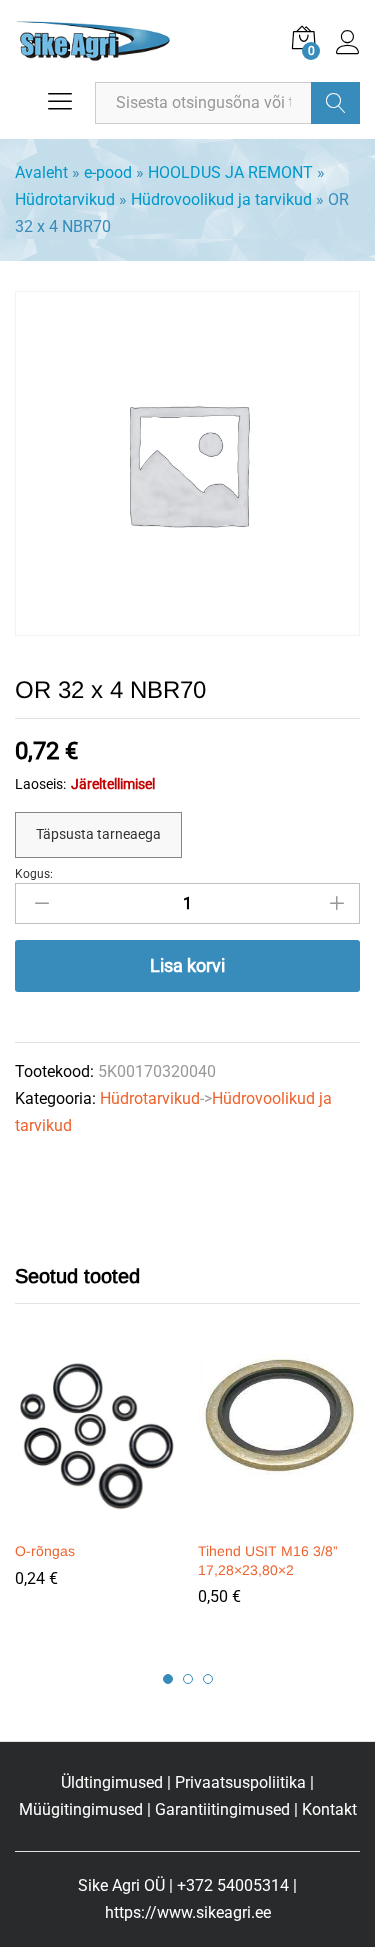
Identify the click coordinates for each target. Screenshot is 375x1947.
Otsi (335, 103)
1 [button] (168, 1679)
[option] (96, 1485)
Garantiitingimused (222, 1809)
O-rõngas (45, 1551)
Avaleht (41, 172)
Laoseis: (40, 784)
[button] (94, 1518)
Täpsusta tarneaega (98, 834)
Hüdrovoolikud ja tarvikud (221, 199)
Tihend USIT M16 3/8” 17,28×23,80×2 (268, 1560)
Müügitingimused (81, 1809)
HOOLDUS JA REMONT (230, 172)
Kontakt (329, 1809)
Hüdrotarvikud (65, 199)
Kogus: (34, 874)
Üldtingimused (112, 1782)
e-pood (108, 172)
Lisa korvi (187, 965)
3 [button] (208, 1679)
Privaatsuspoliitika (240, 1782)
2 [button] (188, 1679)
